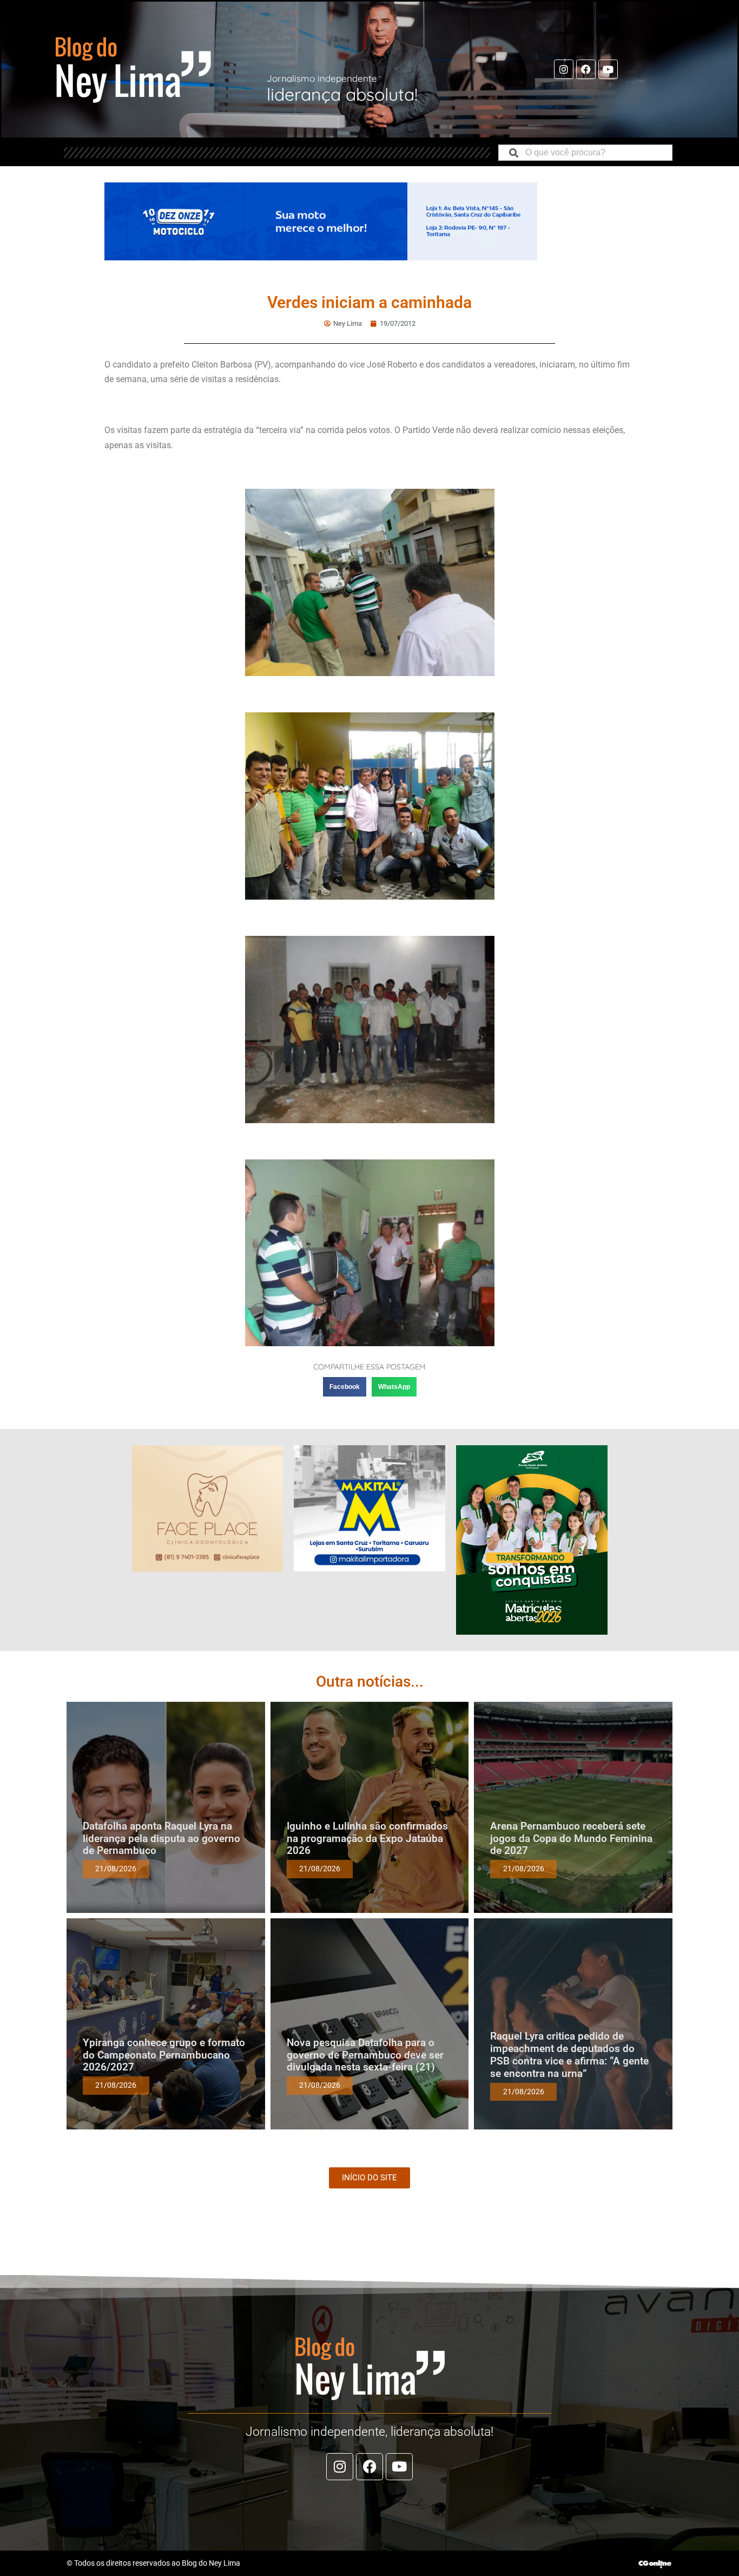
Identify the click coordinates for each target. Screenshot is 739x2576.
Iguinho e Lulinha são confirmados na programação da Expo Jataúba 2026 (367, 1838)
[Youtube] (608, 69)
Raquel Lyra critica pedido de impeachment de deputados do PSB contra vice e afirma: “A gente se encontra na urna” (569, 2054)
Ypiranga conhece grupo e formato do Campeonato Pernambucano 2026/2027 (164, 2055)
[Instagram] (564, 69)
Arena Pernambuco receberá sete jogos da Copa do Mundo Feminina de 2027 (571, 1838)
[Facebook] (586, 69)
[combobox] (585, 153)
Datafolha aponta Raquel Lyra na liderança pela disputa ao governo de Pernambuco (161, 1838)
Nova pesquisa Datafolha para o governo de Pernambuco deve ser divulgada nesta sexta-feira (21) (365, 2055)
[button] (345, 1387)
